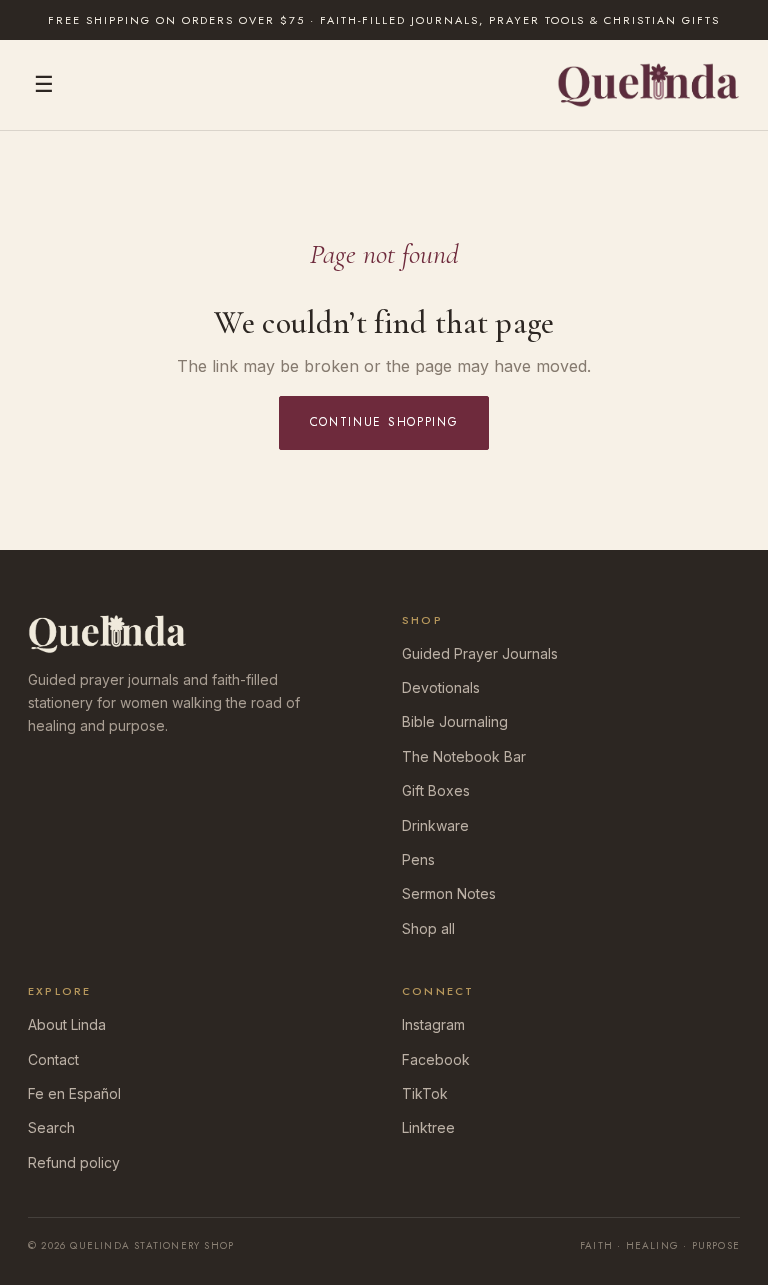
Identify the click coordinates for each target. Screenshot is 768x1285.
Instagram (433, 1024)
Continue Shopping (384, 422)
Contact (53, 1059)
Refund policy (74, 1162)
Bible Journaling (455, 721)
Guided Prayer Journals (480, 653)
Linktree (428, 1127)
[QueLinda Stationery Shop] (648, 85)
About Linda (67, 1024)
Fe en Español (74, 1093)
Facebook (436, 1059)
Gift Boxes (436, 790)
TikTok (425, 1093)
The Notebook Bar (464, 756)
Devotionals (441, 687)
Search (51, 1127)
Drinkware (435, 825)
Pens (418, 859)
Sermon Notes (449, 893)
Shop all (428, 928)
